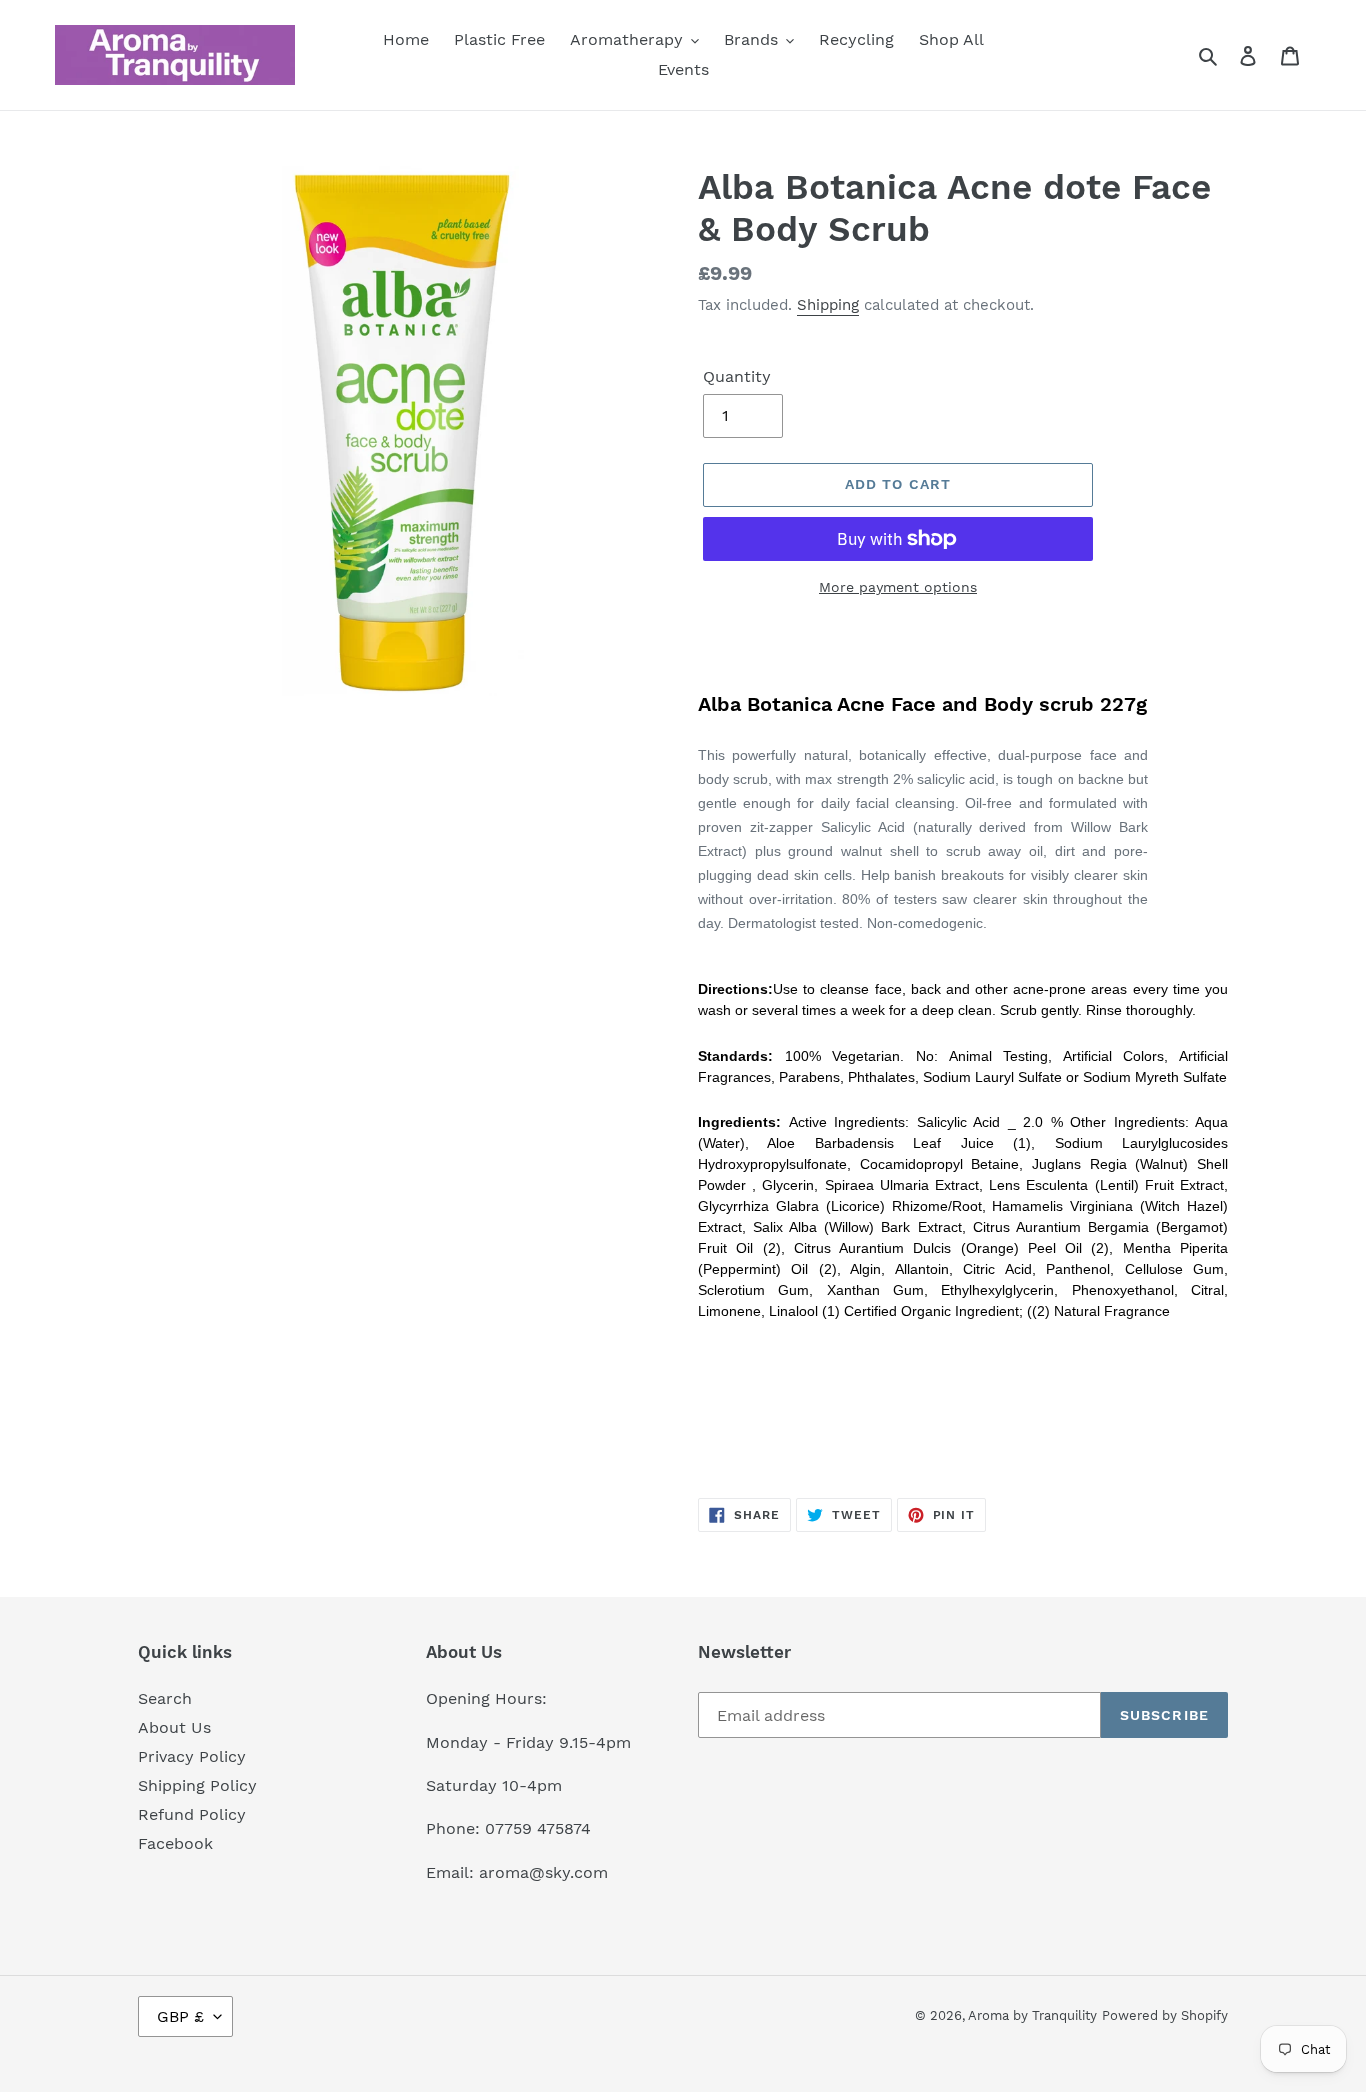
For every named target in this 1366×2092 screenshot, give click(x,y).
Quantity (737, 376)
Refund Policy (192, 1814)
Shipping (828, 305)
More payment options (898, 587)
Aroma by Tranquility (1032, 2015)
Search (165, 1698)
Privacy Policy (192, 1756)
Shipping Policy (197, 1785)
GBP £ (180, 2016)
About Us (174, 1727)
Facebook (175, 1843)
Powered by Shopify (1165, 2015)
